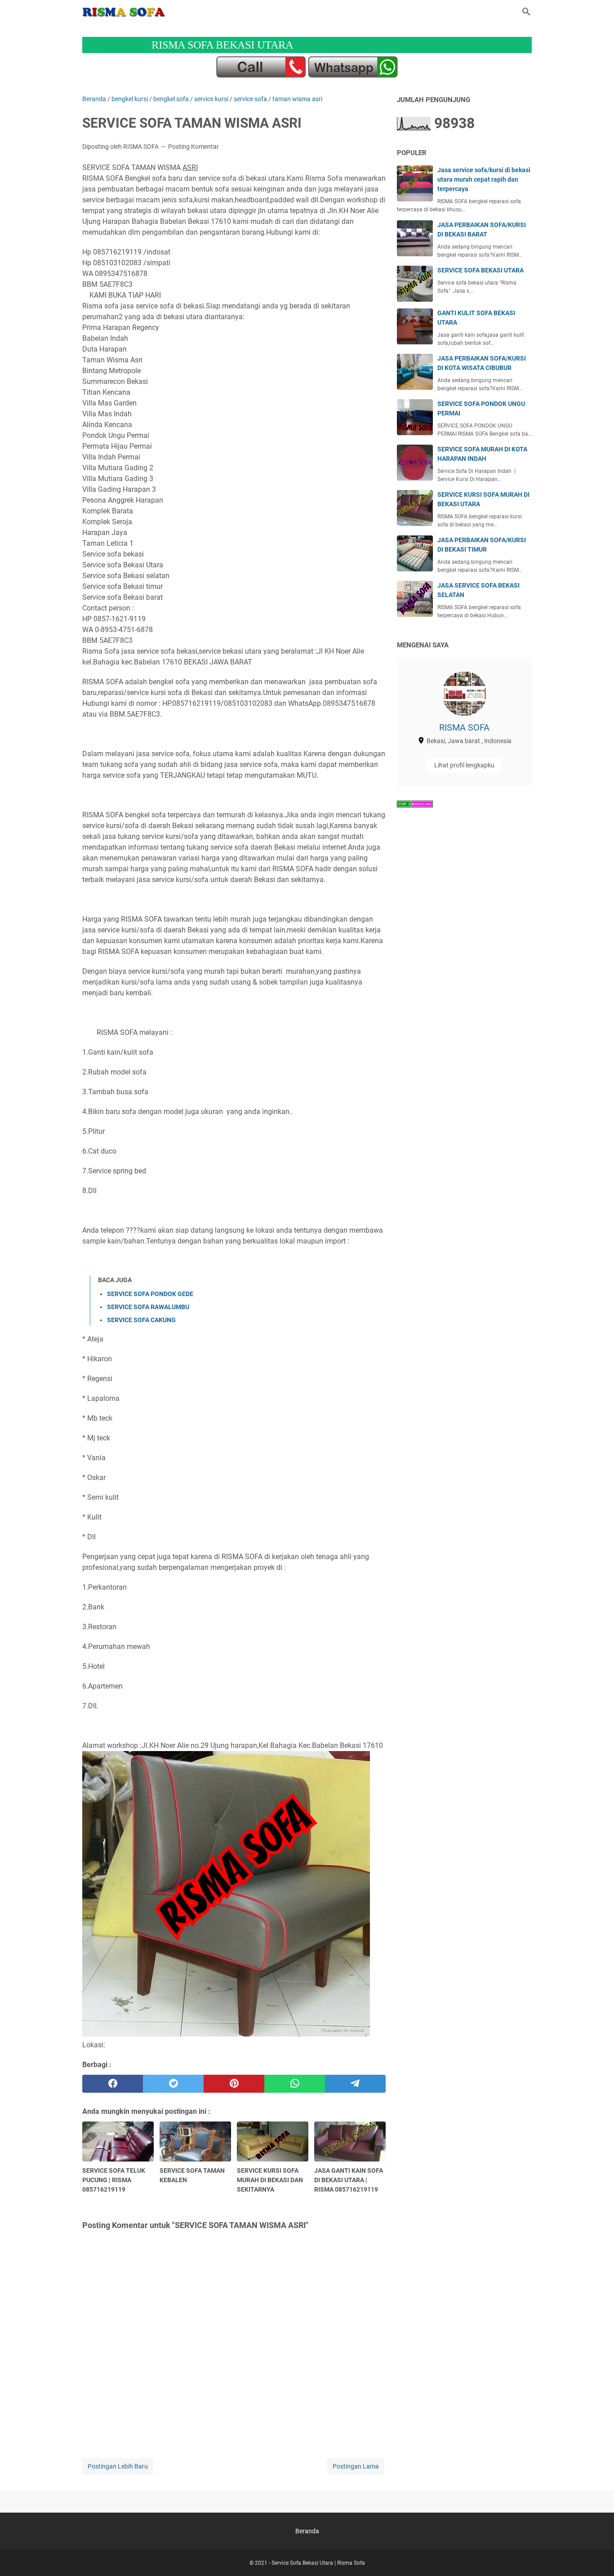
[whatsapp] (295, 2084)
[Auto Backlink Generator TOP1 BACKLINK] (415, 805)
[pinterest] (234, 2084)
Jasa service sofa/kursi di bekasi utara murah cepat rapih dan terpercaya (484, 179)
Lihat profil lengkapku (464, 765)
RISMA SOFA (464, 727)
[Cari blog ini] (526, 12)
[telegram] (355, 2084)
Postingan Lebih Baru (118, 2466)
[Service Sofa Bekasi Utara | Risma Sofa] (124, 12)
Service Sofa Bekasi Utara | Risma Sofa (318, 2563)
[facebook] (113, 2084)
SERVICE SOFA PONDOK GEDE (150, 1294)
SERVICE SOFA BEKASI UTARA (481, 270)
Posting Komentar (194, 147)
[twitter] (173, 2084)
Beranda (307, 2531)
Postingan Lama (356, 2466)
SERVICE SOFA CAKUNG (141, 1320)
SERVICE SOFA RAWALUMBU (148, 1307)
